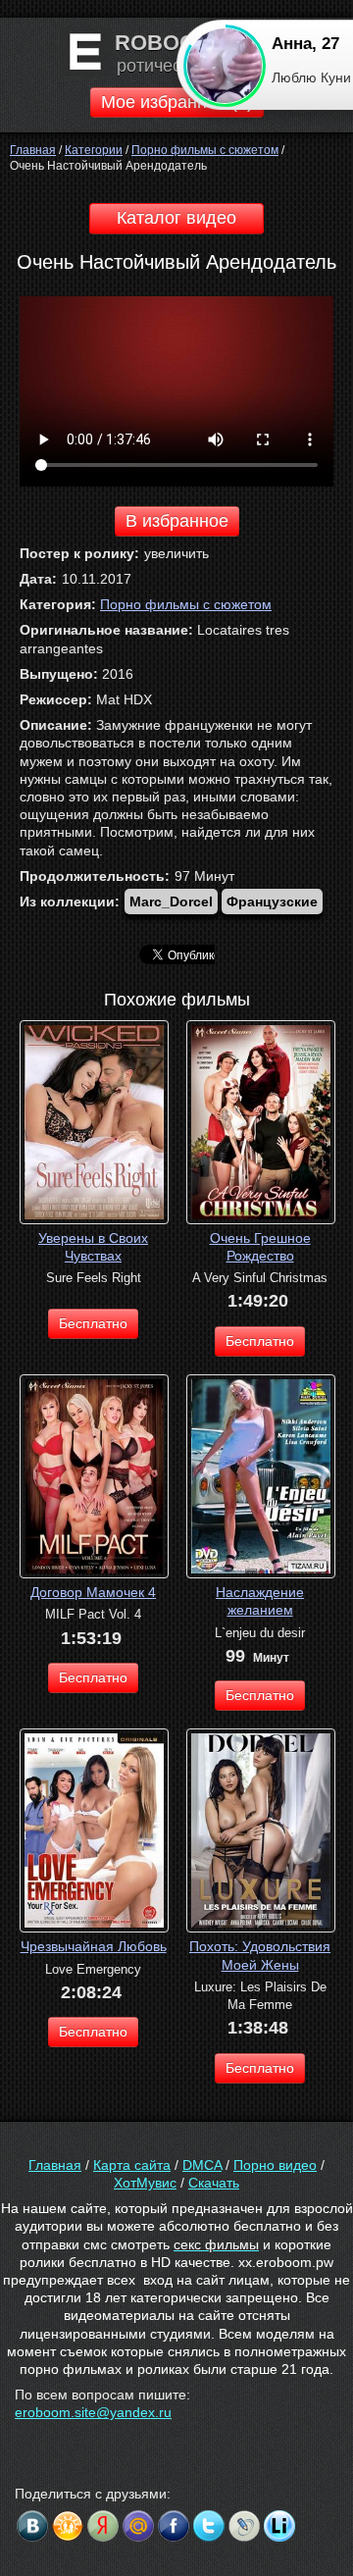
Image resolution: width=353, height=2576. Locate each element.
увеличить (176, 553)
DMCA (202, 2165)
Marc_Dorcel (171, 902)
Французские (272, 902)
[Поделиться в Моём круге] (103, 2526)
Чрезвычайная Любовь (94, 1946)
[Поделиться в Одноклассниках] (68, 2526)
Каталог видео (176, 218)
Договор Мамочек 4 (93, 1592)
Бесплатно (93, 1323)
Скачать (214, 2183)
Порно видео (275, 2165)
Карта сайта (132, 2165)
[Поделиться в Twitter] (209, 2526)
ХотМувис (145, 2183)
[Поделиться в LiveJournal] (244, 2526)
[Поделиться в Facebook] (174, 2526)
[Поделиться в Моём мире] (138, 2526)
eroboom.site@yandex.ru (93, 2412)
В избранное (177, 521)
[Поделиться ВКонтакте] (32, 2526)
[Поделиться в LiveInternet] (279, 2526)
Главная (55, 2165)
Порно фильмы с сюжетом (186, 604)
